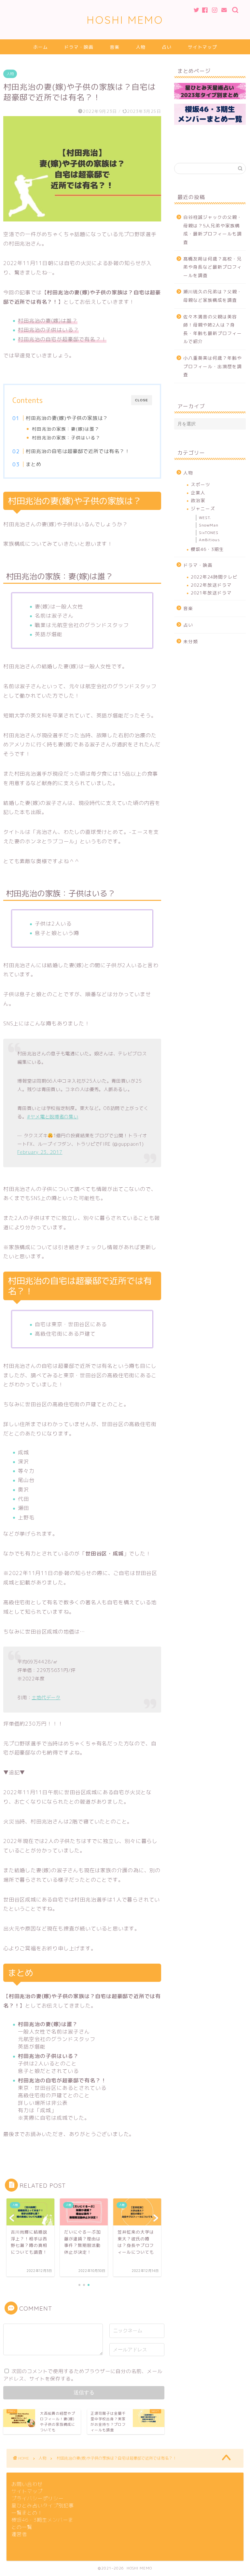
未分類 (191, 641)
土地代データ (46, 1698)
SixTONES (209, 533)
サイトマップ (202, 47)
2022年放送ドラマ (211, 585)
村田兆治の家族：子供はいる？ (66, 438)
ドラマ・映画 (79, 47)
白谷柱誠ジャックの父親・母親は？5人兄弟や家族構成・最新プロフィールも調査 (213, 230)
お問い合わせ (27, 2484)
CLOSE (142, 400)
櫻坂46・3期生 (207, 549)
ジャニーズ (203, 508)
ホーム (41, 47)
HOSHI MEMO (125, 20)
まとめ (34, 464)
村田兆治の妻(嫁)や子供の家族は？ (67, 418)
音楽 (115, 47)
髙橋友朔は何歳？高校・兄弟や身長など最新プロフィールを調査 (213, 267)
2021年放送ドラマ (211, 593)
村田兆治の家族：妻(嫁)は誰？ (66, 429)
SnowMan (209, 525)
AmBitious (209, 540)
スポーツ (201, 484)
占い (167, 47)
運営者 (19, 2534)
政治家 (198, 500)
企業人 (198, 493)
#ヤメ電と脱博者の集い (53, 1117)
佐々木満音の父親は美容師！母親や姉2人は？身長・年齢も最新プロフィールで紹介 (213, 329)
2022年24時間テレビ (214, 577)
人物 (141, 47)
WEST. (205, 518)
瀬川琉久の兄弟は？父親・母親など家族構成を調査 (213, 296)
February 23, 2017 (40, 1152)
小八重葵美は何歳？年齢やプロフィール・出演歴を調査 (213, 366)
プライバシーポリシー (37, 2498)
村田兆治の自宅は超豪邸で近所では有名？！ (78, 451)
